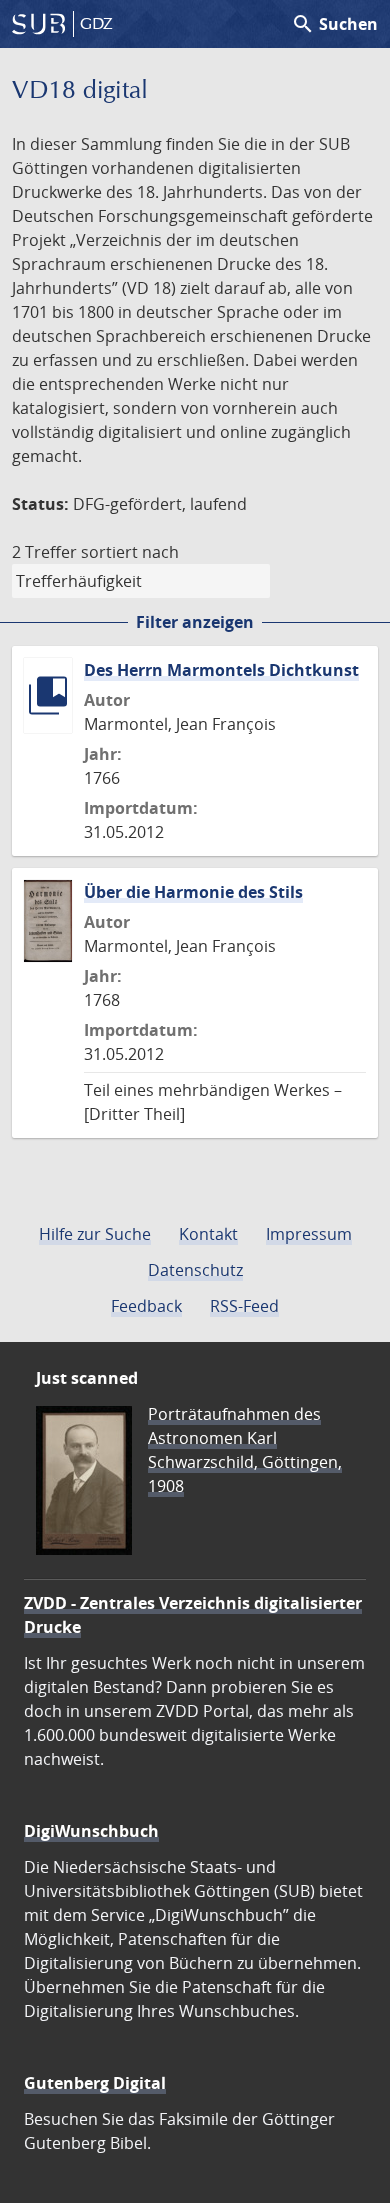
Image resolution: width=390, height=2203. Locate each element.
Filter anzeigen (195, 622)
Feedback (146, 1306)
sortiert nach (130, 552)
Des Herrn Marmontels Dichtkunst (221, 670)
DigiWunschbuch (91, 1831)
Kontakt (208, 1234)
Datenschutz (195, 1270)
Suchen (334, 24)
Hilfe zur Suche (95, 1234)
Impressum (309, 1234)
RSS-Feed (244, 1306)
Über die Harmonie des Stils (193, 892)
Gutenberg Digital (95, 2083)
